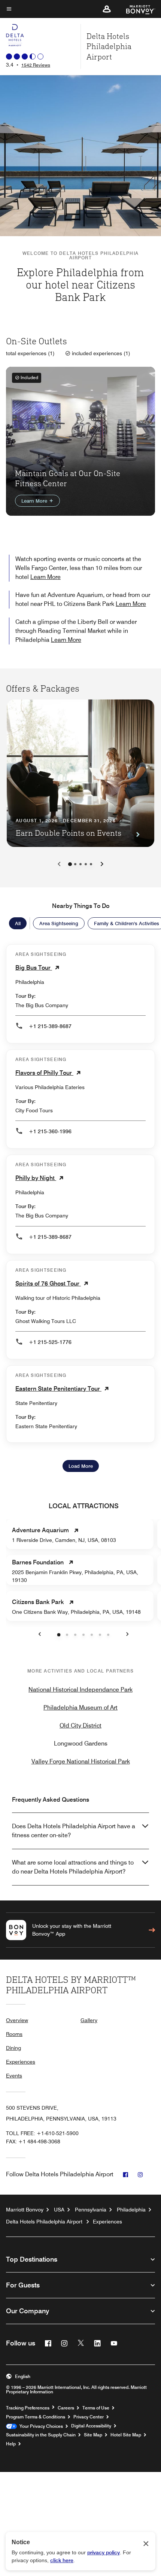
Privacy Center (89, 2417)
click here (62, 2560)
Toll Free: (42, 2133)
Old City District (80, 1726)
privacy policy (104, 2552)
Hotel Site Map (126, 2435)
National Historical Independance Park (80, 1690)
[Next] (102, 864)
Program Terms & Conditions (36, 2417)
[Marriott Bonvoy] (136, 9)
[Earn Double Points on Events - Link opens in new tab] (80, 773)
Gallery (89, 2020)
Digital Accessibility (91, 2426)
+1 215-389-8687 (50, 1026)
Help (11, 2444)
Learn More (35, 501)
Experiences (21, 2062)
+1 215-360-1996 (50, 1131)
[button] (107, 9)
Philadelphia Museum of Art (80, 1708)
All (18, 923)
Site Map (93, 2435)
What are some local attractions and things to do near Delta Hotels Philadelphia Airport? (73, 1867)
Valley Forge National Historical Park (81, 1761)
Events (14, 2076)
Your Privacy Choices (40, 2426)
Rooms (14, 2034)
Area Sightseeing (59, 923)
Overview (17, 2020)
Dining (13, 2048)
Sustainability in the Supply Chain (41, 2435)
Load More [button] (81, 1466)
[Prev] (59, 864)
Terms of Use (96, 2408)
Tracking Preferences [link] (28, 2408)
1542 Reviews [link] (36, 65)
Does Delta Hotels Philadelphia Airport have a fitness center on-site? (74, 1831)
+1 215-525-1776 (50, 1342)
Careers (66, 2408)
